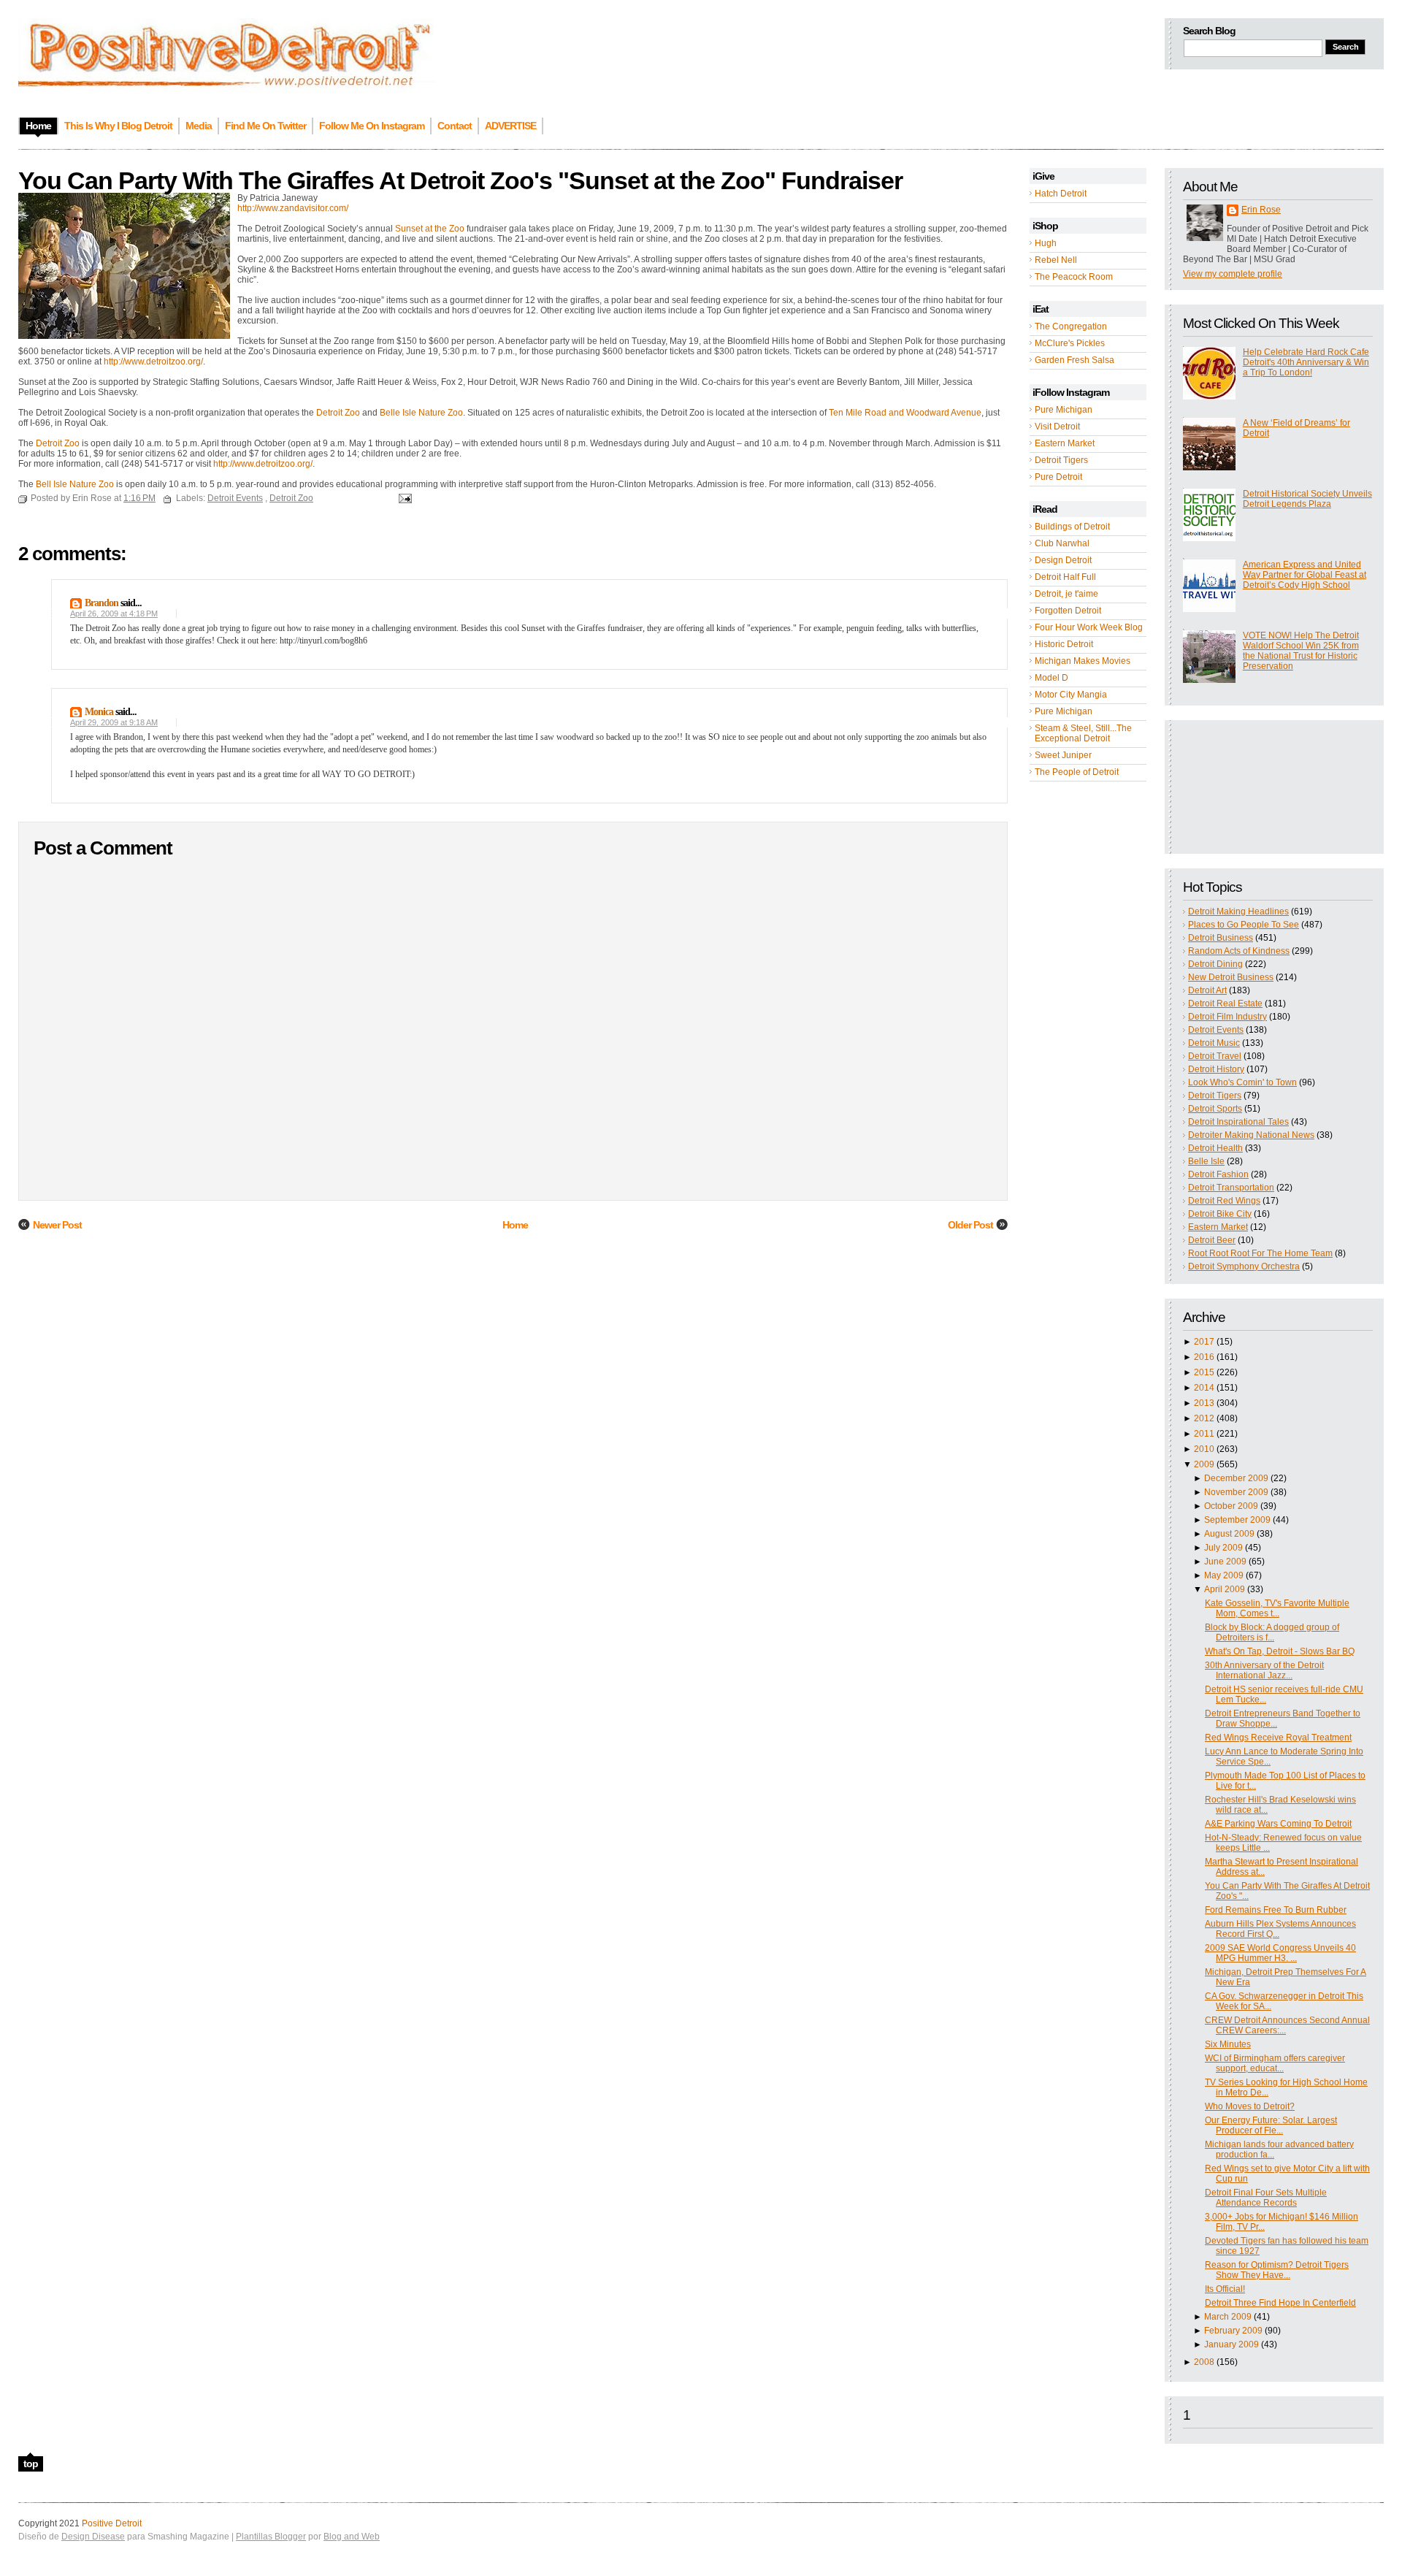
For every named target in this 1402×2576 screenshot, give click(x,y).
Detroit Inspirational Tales (1238, 1122)
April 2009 (1225, 1589)
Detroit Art (1207, 990)
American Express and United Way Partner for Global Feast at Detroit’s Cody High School (1305, 575)
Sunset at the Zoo (431, 229)
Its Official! (1225, 2289)
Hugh (1046, 243)
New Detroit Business (1231, 977)
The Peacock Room (1074, 277)
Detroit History (1216, 1069)
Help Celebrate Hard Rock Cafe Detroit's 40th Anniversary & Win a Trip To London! (1306, 362)
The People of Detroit (1077, 772)
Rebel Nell (1056, 260)
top (31, 2464)
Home (515, 1225)
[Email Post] (403, 498)
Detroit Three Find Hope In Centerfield (1280, 2303)
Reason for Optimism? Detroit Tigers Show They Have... (1277, 2270)
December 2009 (1236, 1478)
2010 (1204, 1449)
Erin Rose (1261, 210)
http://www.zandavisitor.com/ (293, 208)
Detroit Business (1221, 938)
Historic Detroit (1064, 644)
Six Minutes (1228, 2044)
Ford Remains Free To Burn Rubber (1276, 1910)
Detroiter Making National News (1251, 1135)
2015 (1204, 1372)
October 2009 (1231, 1506)
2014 (1204, 1388)
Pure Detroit (1058, 477)
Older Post (970, 1225)
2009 (1204, 1464)
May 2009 (1224, 1575)
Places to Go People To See (1244, 925)
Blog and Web (352, 2537)
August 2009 (1229, 1534)
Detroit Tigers (1061, 460)
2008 (1204, 2362)
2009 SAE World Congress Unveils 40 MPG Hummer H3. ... (1280, 1953)
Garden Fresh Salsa (1075, 360)
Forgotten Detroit (1068, 611)
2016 (1204, 1357)
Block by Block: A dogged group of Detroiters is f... (1272, 1632)
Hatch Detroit (1061, 194)
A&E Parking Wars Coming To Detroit (1278, 1824)
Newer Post (57, 1225)
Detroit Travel (1215, 1056)
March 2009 (1228, 2317)
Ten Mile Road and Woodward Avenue (905, 413)
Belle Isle (1206, 1161)
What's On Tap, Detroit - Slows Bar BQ (1280, 1651)
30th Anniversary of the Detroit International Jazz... (1264, 1670)
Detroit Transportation (1231, 1188)
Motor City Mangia (1071, 695)
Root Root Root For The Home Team (1260, 1253)
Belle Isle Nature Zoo (421, 413)
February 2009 (1233, 2331)
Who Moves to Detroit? (1250, 2106)
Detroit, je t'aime (1066, 594)
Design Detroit (1063, 560)
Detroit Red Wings (1224, 1201)
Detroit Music (1214, 1043)
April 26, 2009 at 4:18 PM (114, 614)
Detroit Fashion (1218, 1174)
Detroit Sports (1215, 1109)
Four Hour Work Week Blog (1089, 627)
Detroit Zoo (339, 413)
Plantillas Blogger (271, 2537)
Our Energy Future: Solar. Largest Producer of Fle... (1271, 2125)
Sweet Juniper (1063, 755)
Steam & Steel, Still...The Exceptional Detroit (1083, 733)
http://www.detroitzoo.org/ (153, 362)
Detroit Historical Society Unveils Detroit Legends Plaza (1307, 499)
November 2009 (1236, 1492)
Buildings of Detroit (1072, 527)
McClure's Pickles (1070, 343)
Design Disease (93, 2537)
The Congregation (1071, 326)
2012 (1204, 1418)
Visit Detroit (1057, 427)
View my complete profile (1233, 274)
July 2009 (1223, 1548)
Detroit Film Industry (1227, 1017)
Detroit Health (1215, 1148)
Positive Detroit (112, 2523)
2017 (1204, 1342)
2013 (1204, 1403)
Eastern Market (1065, 443)
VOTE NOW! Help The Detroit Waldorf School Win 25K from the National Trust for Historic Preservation (1301, 651)
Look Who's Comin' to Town (1242, 1082)
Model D (1051, 678)
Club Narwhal (1062, 543)
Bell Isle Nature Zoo (76, 484)
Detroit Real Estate (1225, 1004)
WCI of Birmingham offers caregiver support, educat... (1275, 2063)
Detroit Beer (1212, 1240)
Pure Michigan (1064, 410)
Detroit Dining (1215, 964)
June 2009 (1225, 1562)
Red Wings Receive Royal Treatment (1278, 1738)
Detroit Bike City (1220, 1214)
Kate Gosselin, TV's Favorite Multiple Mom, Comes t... (1277, 1608)
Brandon (101, 603)
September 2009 (1237, 1520)
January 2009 (1231, 2344)
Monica (99, 712)
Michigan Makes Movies (1083, 661)
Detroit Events (1216, 1030)
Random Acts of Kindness (1239, 951)
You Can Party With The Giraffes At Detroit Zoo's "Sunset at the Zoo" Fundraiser (460, 180)
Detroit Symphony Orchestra (1244, 1266)
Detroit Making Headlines (1238, 911)
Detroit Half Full (1065, 577)
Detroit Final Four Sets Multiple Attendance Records (1266, 2198)
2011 (1204, 1434)
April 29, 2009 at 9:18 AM (114, 722)
